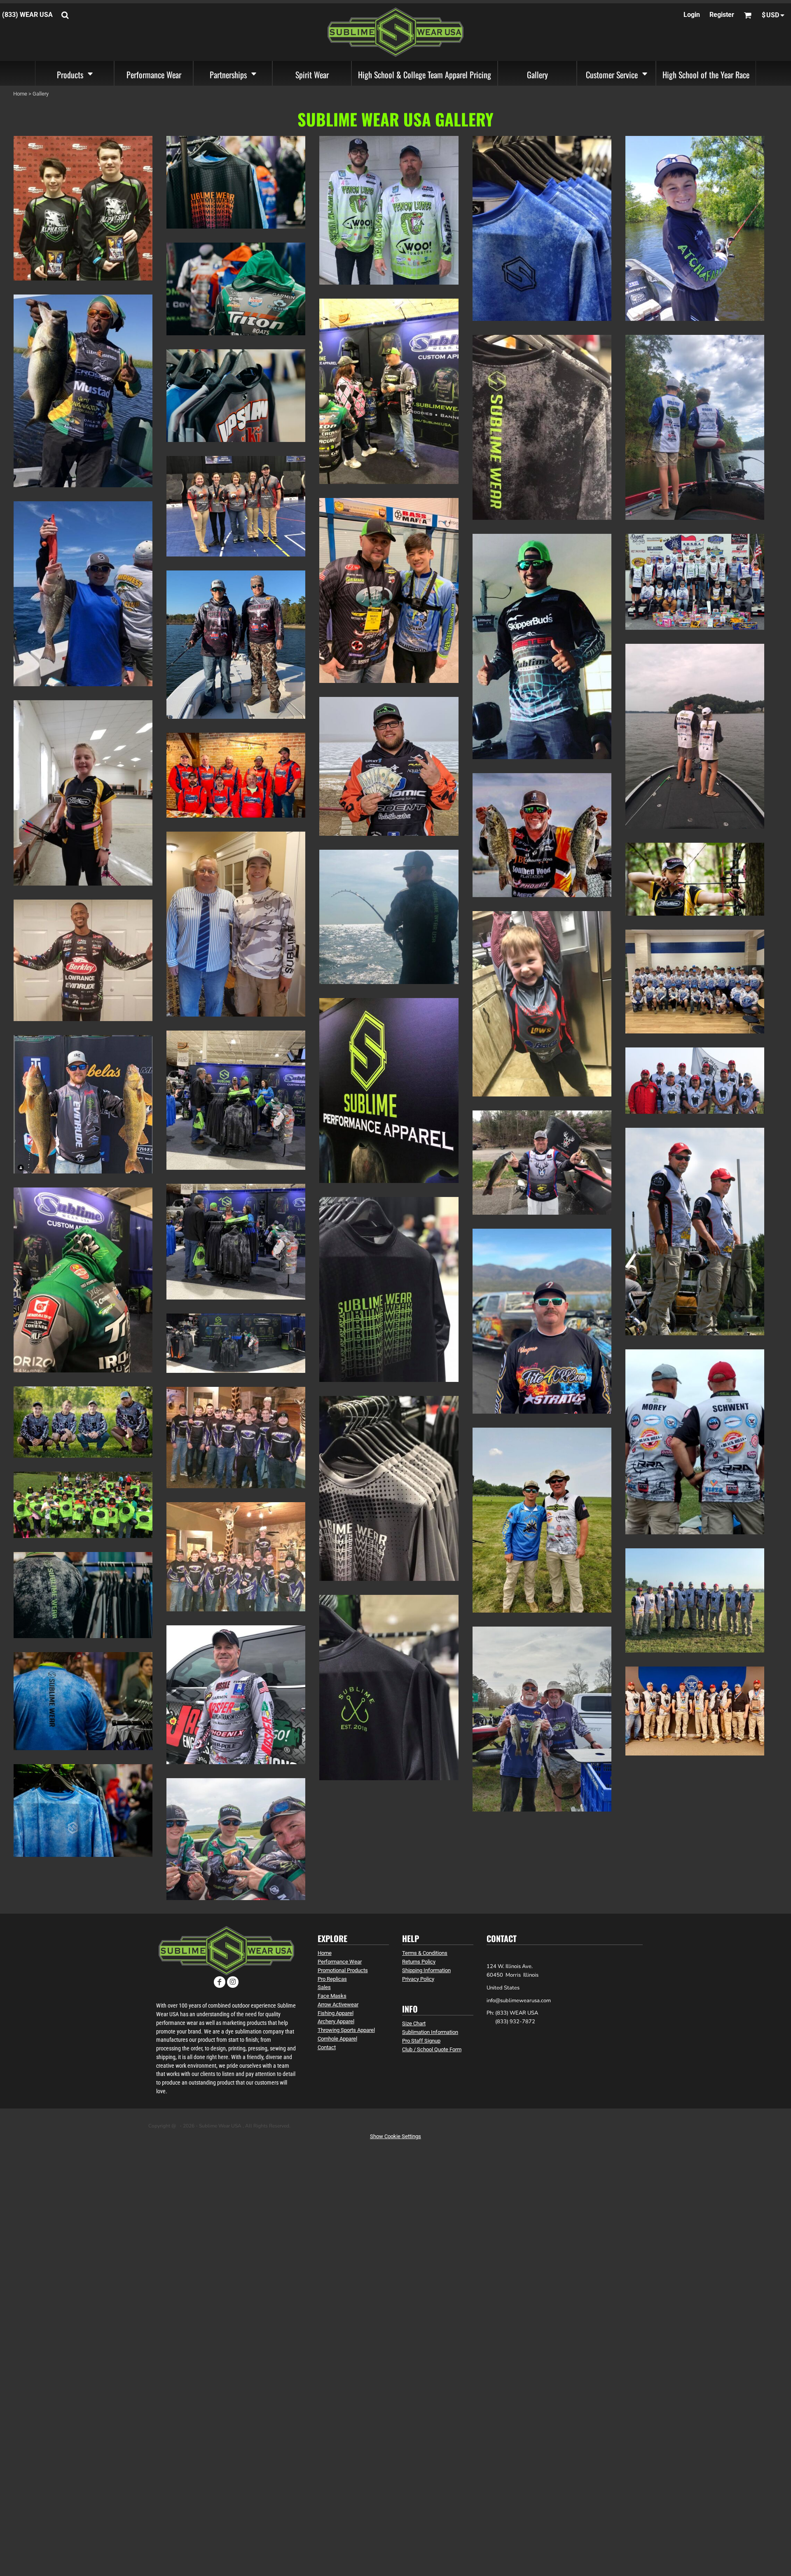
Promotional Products (343, 1970)
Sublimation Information (430, 2032)
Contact (327, 2047)
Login (692, 15)
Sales (324, 1987)
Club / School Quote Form (432, 2049)
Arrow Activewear (338, 2004)
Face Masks (332, 1996)
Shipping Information (426, 1970)
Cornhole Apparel (337, 2039)
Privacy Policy (418, 1979)
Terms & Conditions (425, 1953)
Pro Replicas (332, 1979)
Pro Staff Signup (421, 2041)
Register (722, 15)
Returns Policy (419, 1962)
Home (325, 1953)
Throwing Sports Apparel (346, 2030)
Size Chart (414, 2023)
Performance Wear (340, 1962)
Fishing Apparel (336, 2013)
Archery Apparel (336, 2021)
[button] (75, 73)
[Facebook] (220, 1982)
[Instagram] (233, 1982)
